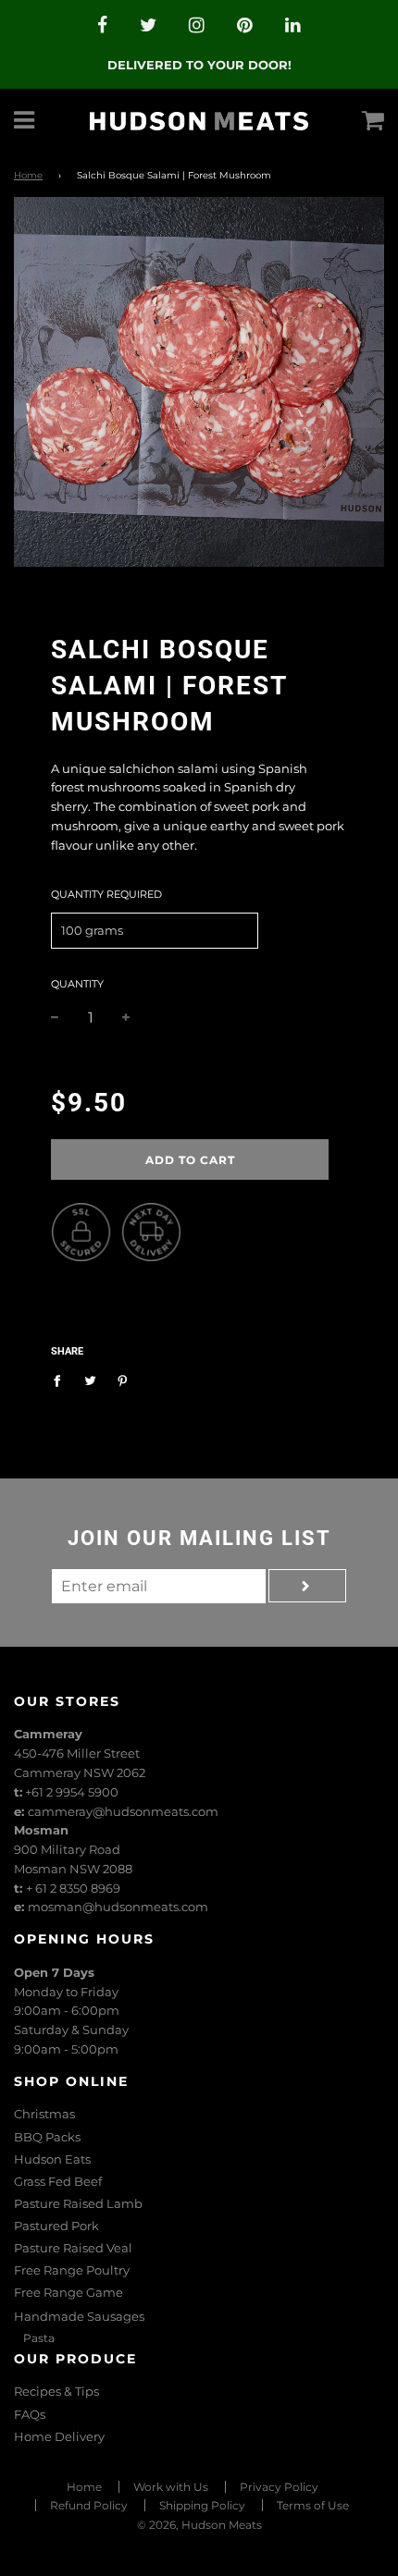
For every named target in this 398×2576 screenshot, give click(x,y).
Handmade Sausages (79, 2316)
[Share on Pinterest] (123, 1380)
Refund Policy (89, 2505)
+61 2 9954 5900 (72, 1792)
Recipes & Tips (56, 2391)
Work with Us (171, 2487)
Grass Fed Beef (58, 2181)
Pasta (39, 2338)
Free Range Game (68, 2292)
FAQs (30, 2414)
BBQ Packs (47, 2137)
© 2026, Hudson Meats (199, 2525)
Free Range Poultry (72, 2270)
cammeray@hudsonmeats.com (123, 1811)
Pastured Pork (56, 2226)
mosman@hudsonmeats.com (118, 1907)
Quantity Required (106, 894)
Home (28, 175)
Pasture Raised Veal (73, 2248)
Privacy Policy (279, 2487)
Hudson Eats (52, 2159)
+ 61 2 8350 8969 (73, 1888)
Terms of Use (313, 2505)
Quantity (77, 984)
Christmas (44, 2114)
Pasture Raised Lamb (78, 2203)
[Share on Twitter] (90, 1380)
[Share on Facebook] (62, 1380)
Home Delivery (59, 2436)
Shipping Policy (202, 2505)
